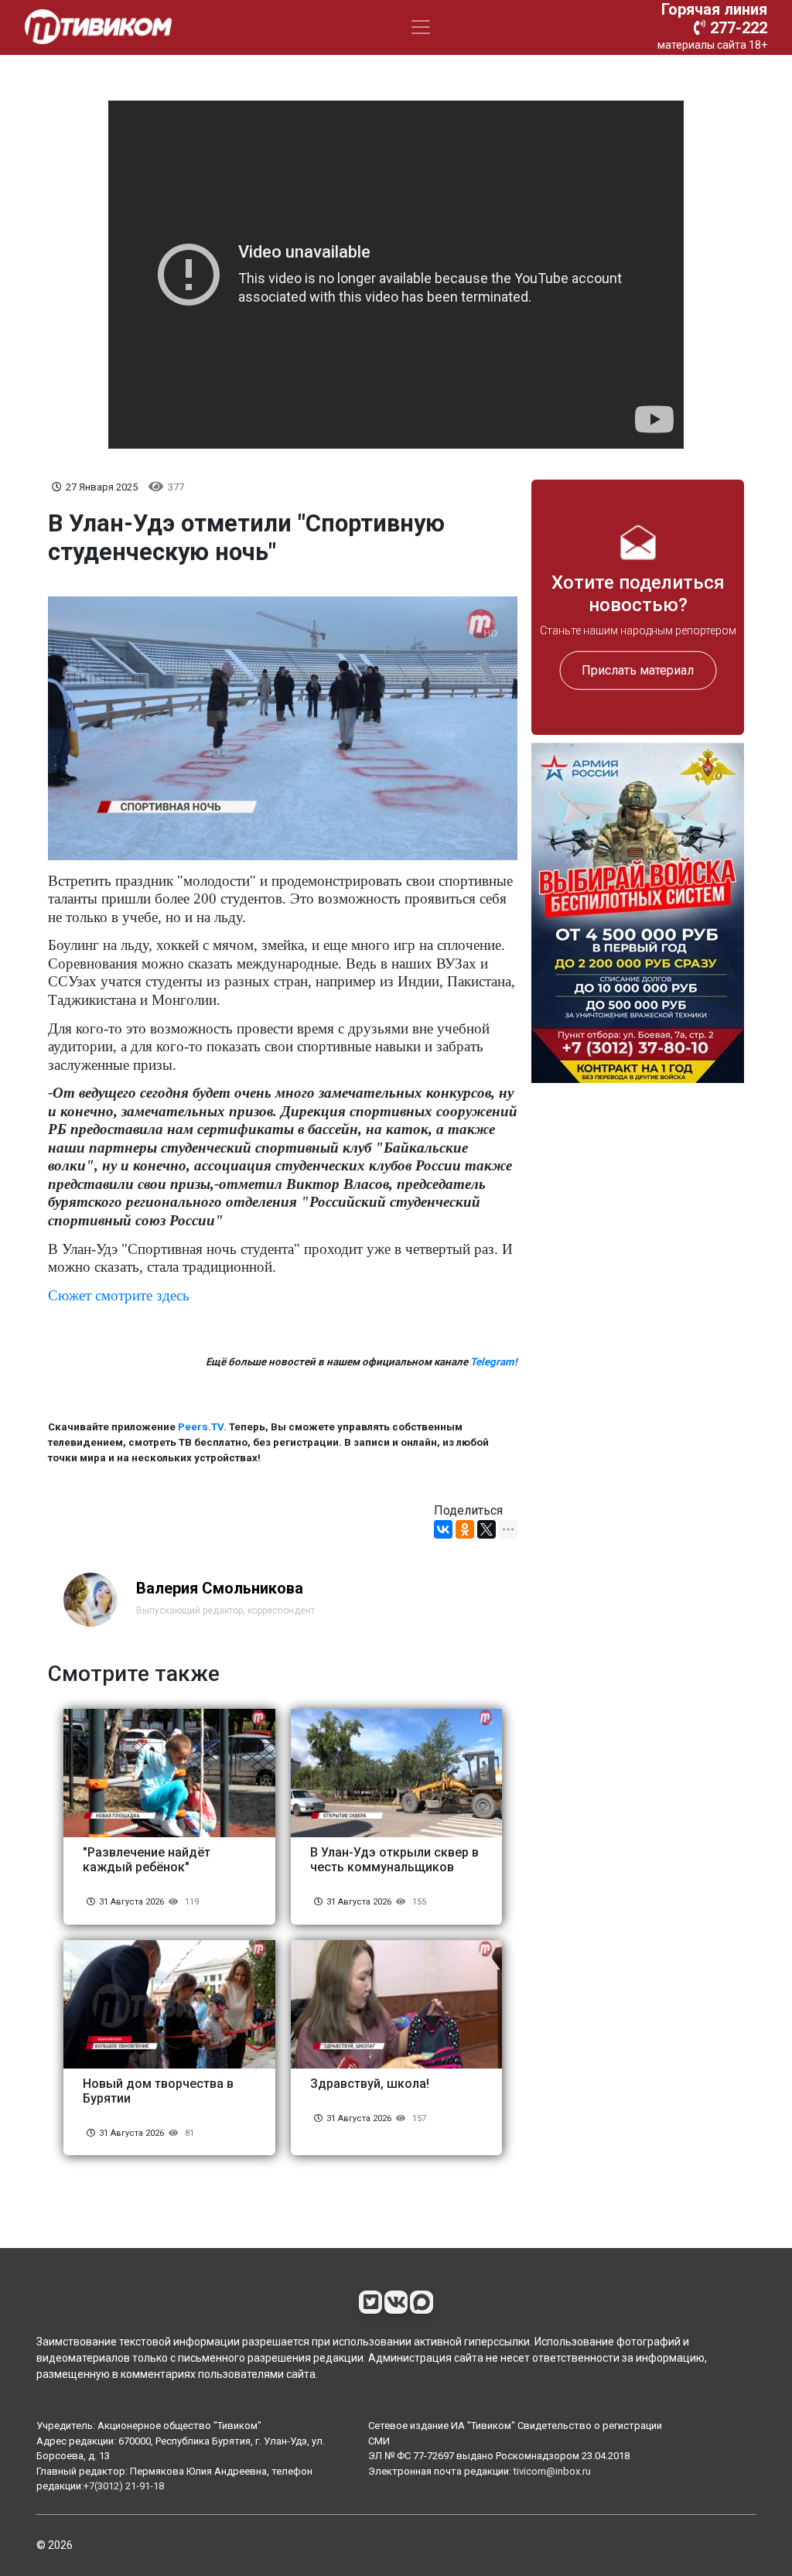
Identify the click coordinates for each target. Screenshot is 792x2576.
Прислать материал (638, 670)
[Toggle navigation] (421, 27)
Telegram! (494, 1362)
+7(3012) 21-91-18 (124, 2486)
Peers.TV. (202, 1427)
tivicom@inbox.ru (552, 2471)
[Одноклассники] (465, 1529)
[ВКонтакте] (443, 1529)
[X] (486, 1529)
